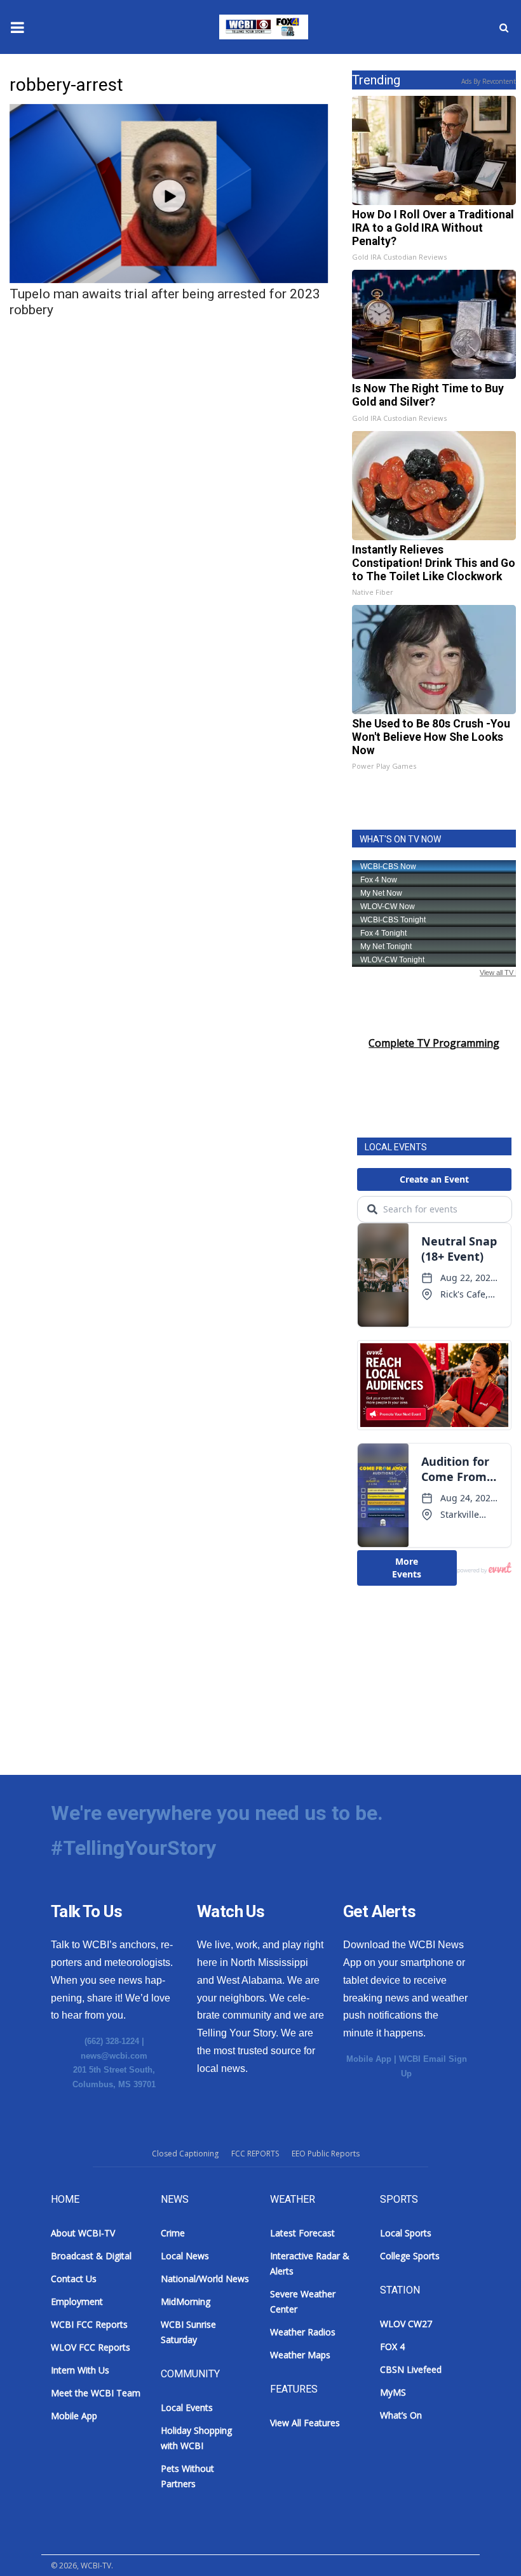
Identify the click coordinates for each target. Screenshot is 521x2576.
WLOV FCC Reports (91, 2347)
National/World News (205, 2279)
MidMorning (186, 2301)
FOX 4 (392, 2347)
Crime (173, 2233)
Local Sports (406, 2233)
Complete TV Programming (434, 1043)
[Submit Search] (504, 27)
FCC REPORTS (255, 2154)
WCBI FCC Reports (89, 2324)
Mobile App (369, 2059)
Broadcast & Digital (91, 2256)
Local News (185, 2256)
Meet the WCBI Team (96, 2393)
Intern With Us (80, 2370)
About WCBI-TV (83, 2233)
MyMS (393, 2392)
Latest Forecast (302, 2233)
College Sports (410, 2256)
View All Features (305, 2423)
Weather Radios (303, 2332)
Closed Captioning (185, 2154)
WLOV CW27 (406, 2324)
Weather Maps (300, 2355)
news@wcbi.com (114, 2056)
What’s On (401, 2415)
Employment (77, 2301)
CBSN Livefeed (411, 2369)
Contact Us (74, 2279)
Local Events (187, 2407)
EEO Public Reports (326, 2154)
